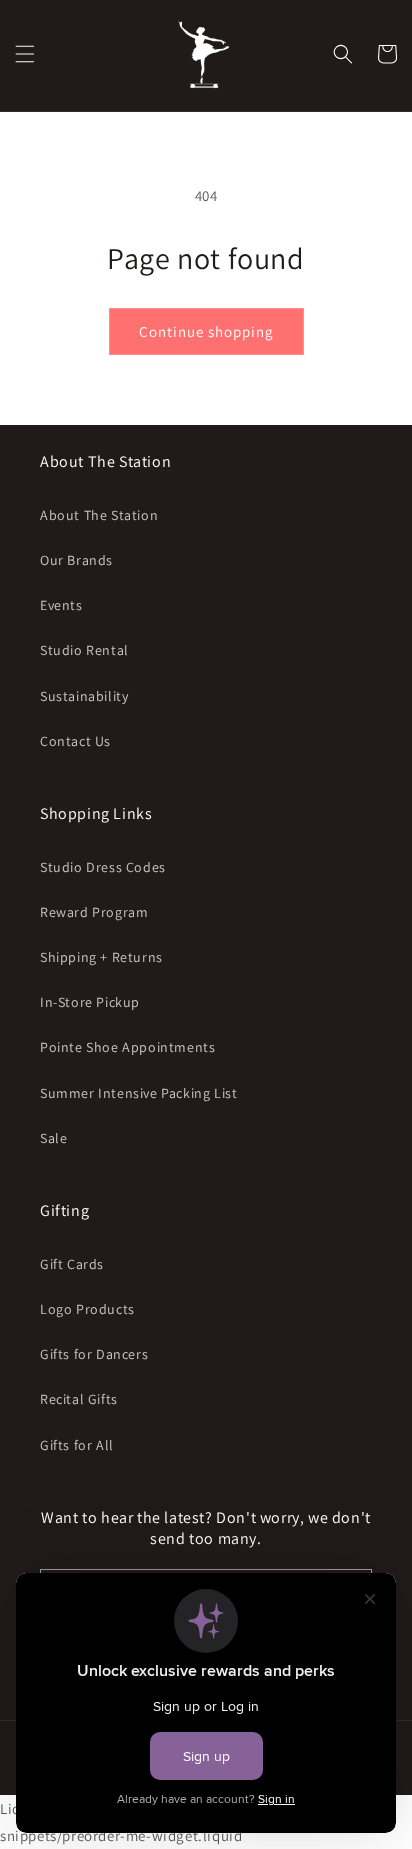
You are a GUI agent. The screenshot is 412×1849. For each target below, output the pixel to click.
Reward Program (94, 912)
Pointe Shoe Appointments (127, 1047)
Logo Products (87, 1309)
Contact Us (75, 741)
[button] (25, 54)
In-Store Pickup (90, 1002)
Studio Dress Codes (103, 867)
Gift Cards (72, 1264)
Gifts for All (77, 1445)
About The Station (99, 515)
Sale (53, 1138)
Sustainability (84, 696)
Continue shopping (206, 331)
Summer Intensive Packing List (138, 1093)
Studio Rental (84, 650)
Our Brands (76, 560)
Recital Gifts (79, 1399)
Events (61, 605)
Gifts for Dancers (94, 1354)
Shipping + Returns (101, 957)
